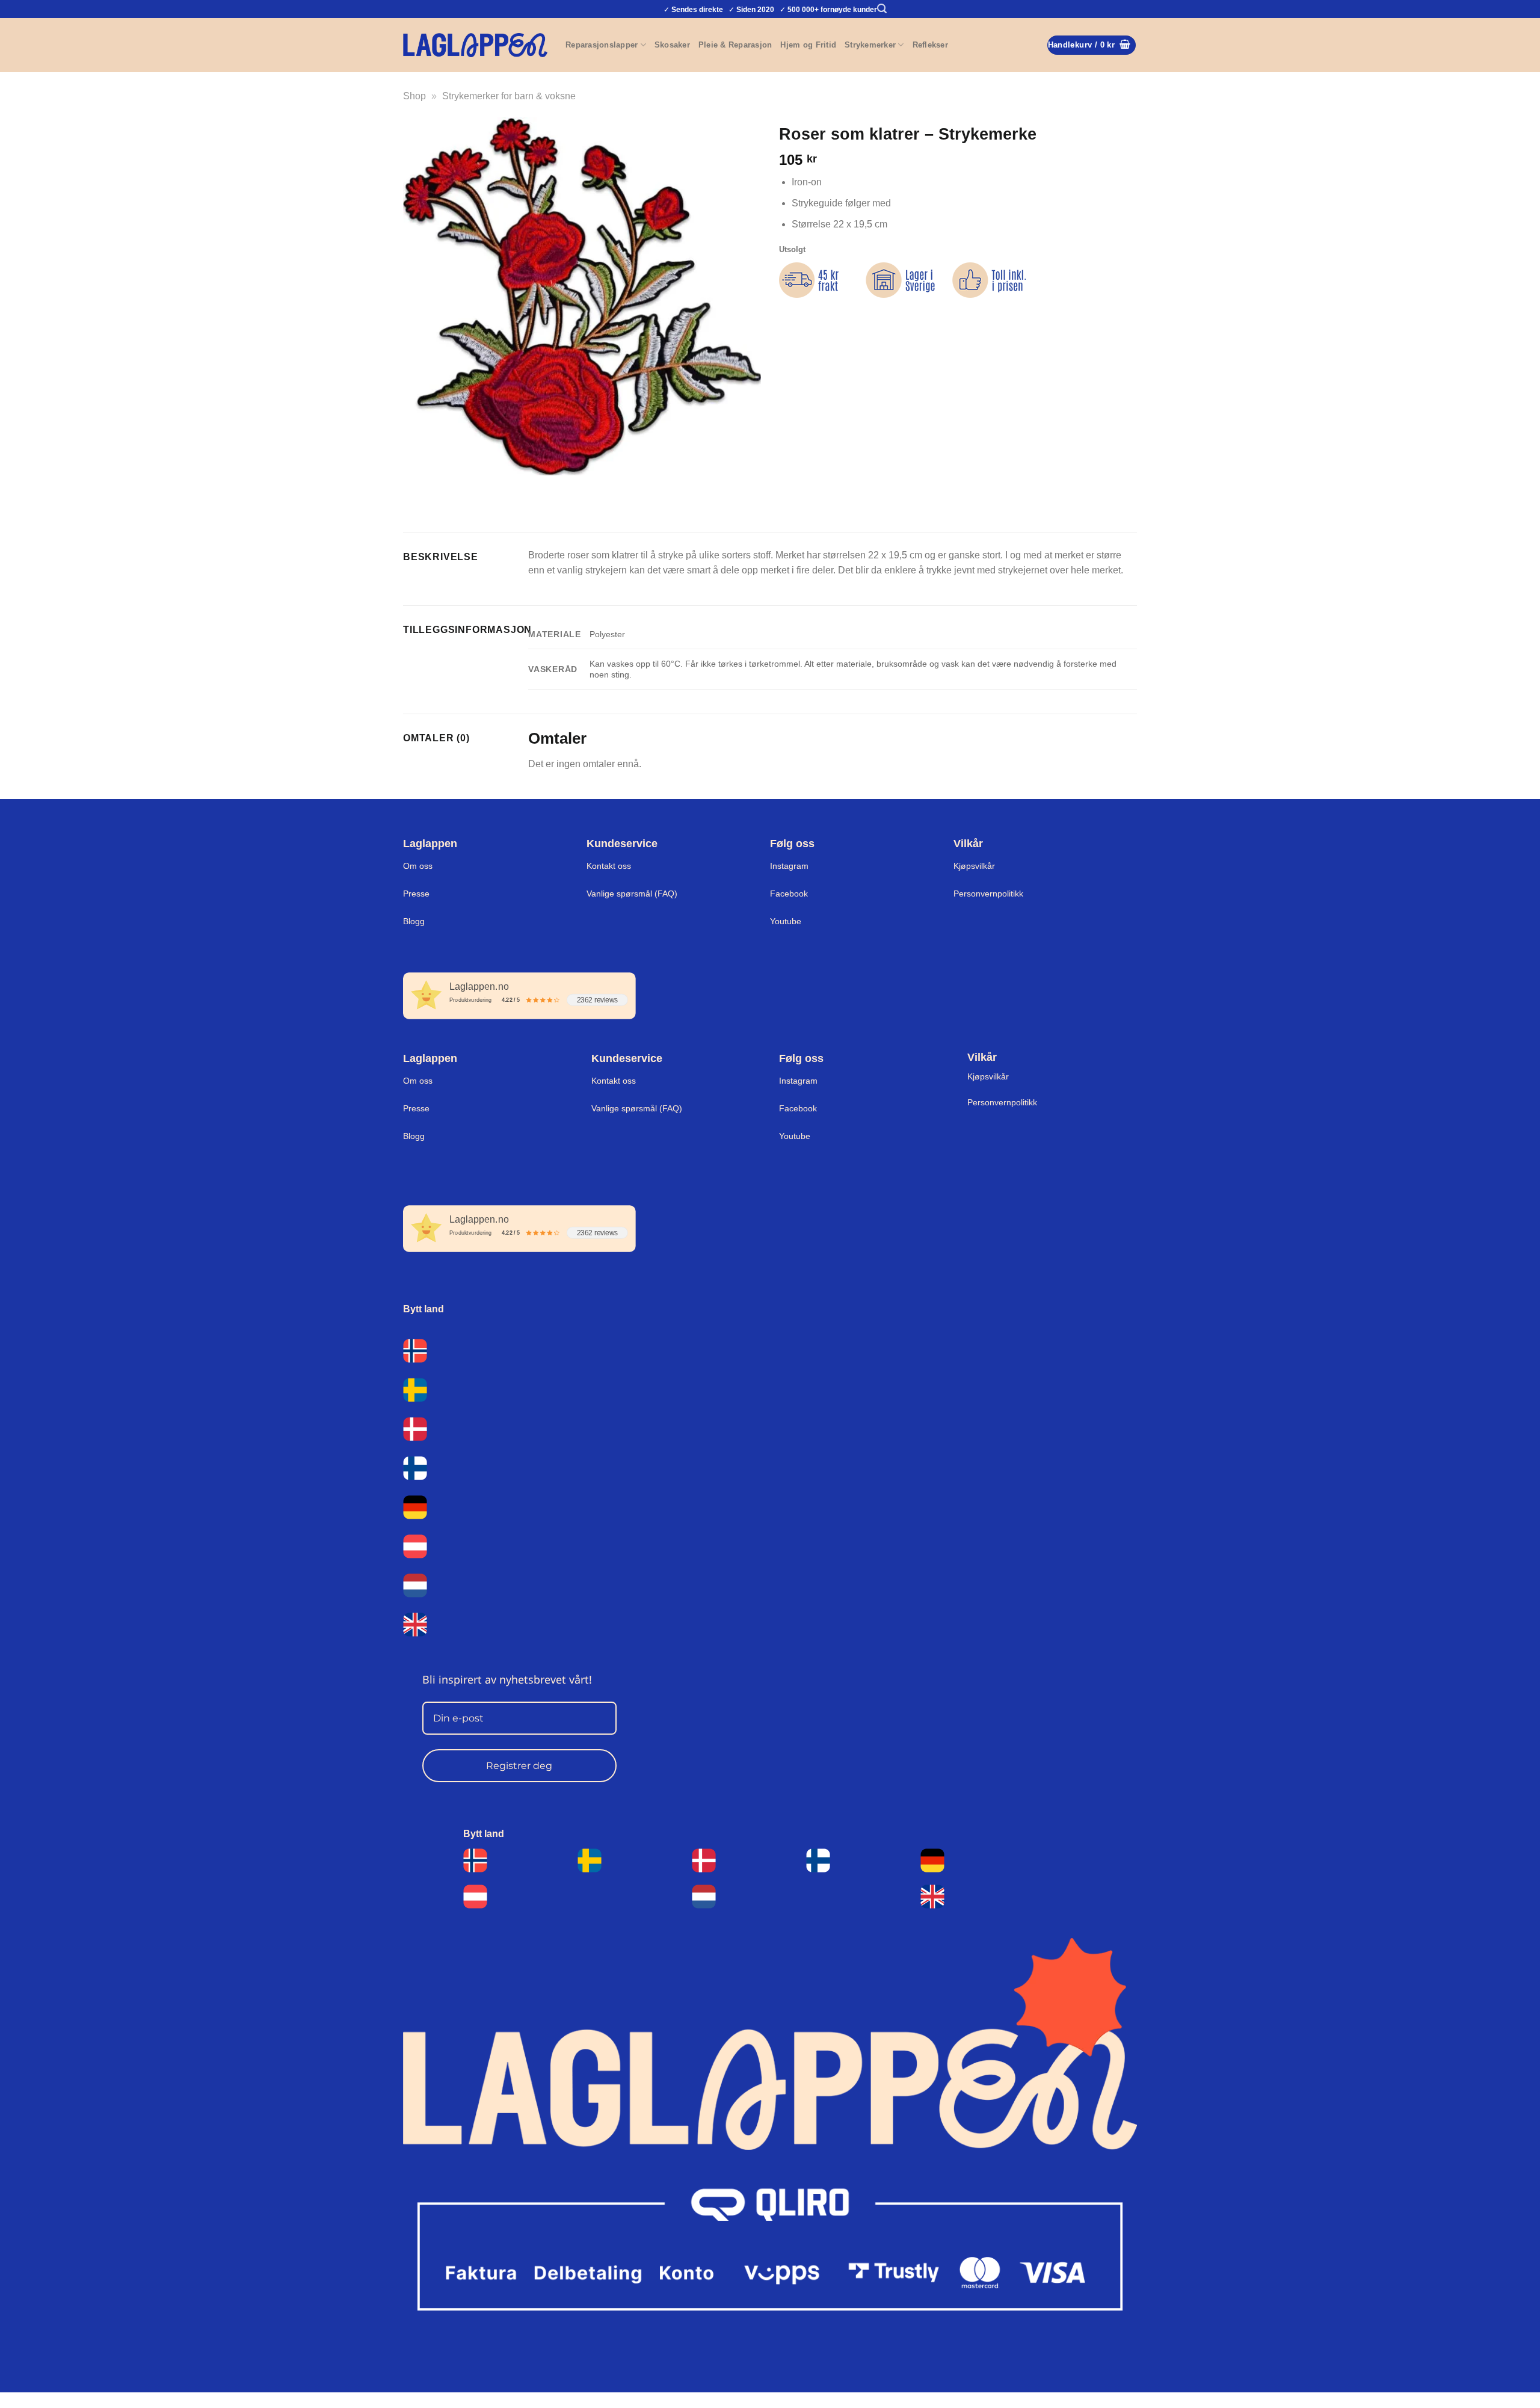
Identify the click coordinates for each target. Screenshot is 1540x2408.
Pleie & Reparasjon (735, 45)
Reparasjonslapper (602, 45)
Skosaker (672, 45)
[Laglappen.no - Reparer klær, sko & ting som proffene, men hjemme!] (475, 45)
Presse (416, 894)
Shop (414, 96)
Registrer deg (519, 1766)
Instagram (789, 866)
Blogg (414, 921)
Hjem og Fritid (808, 45)
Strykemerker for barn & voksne (509, 96)
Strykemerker (870, 45)
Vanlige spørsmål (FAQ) (632, 894)
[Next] (448, 487)
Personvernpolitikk (988, 894)
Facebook (789, 894)
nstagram (799, 1081)
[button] (882, 9)
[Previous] (415, 487)
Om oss (418, 866)
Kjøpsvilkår (974, 866)
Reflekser (930, 45)
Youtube (786, 921)
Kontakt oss (609, 866)
